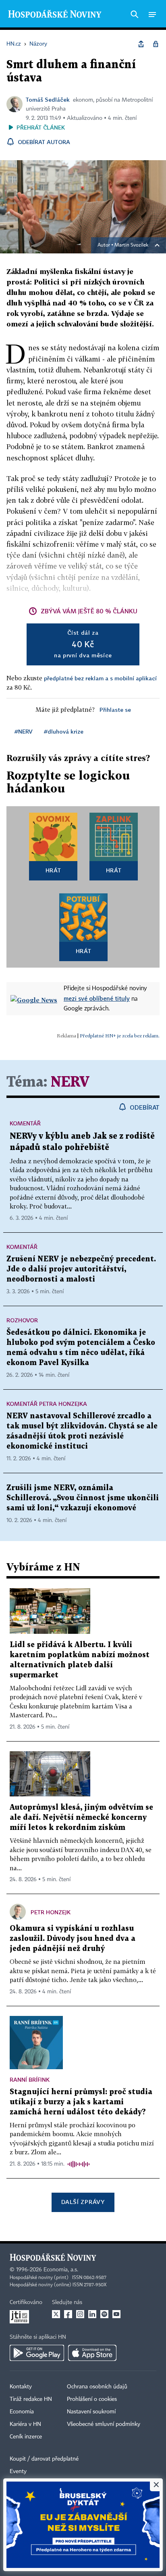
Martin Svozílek (131, 245)
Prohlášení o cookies (92, 2399)
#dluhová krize (64, 731)
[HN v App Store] (92, 2353)
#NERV (24, 731)
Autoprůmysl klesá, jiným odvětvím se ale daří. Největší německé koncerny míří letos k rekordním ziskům (81, 1818)
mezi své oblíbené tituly (97, 998)
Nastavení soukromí (91, 2412)
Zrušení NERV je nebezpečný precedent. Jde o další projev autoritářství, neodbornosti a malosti (81, 1269)
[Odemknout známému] (156, 44)
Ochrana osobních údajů (97, 2387)
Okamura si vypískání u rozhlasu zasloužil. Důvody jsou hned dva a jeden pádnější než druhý (73, 1939)
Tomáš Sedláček (48, 99)
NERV (70, 1082)
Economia (22, 2412)
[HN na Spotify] (104, 2314)
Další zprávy (83, 2202)
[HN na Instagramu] (80, 2314)
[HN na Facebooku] (68, 2314)
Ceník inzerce (26, 2437)
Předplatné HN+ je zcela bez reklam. (120, 1036)
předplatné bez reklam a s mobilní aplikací (100, 678)
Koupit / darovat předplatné (44, 2459)
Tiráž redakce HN (31, 2399)
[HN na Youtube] (116, 2314)
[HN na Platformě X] (56, 2314)
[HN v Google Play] (37, 2353)
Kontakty (21, 2387)
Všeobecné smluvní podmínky (104, 2424)
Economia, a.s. (61, 2270)
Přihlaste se (115, 710)
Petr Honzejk (51, 1912)
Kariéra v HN (25, 2424)
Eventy (18, 2471)
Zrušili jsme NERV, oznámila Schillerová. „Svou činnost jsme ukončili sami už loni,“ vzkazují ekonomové (83, 1498)
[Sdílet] (141, 44)
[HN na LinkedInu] (92, 2314)
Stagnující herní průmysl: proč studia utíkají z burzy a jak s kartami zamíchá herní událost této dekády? (81, 2102)
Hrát (53, 870)
